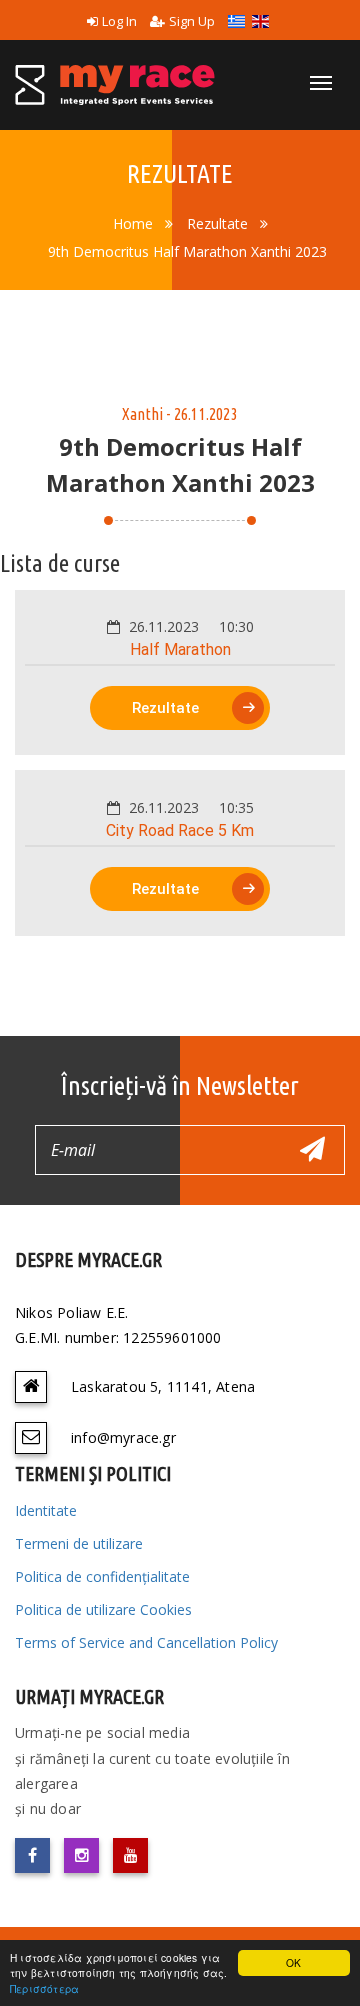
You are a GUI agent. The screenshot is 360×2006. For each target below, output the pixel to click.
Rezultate (217, 223)
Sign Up (192, 21)
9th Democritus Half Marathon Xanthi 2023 (187, 251)
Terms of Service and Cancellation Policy (146, 1642)
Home (133, 223)
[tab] (180, 673)
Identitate (46, 1510)
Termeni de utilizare (79, 1543)
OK (293, 1962)
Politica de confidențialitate (102, 1576)
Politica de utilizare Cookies (103, 1609)
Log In (119, 21)
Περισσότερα (44, 1988)
